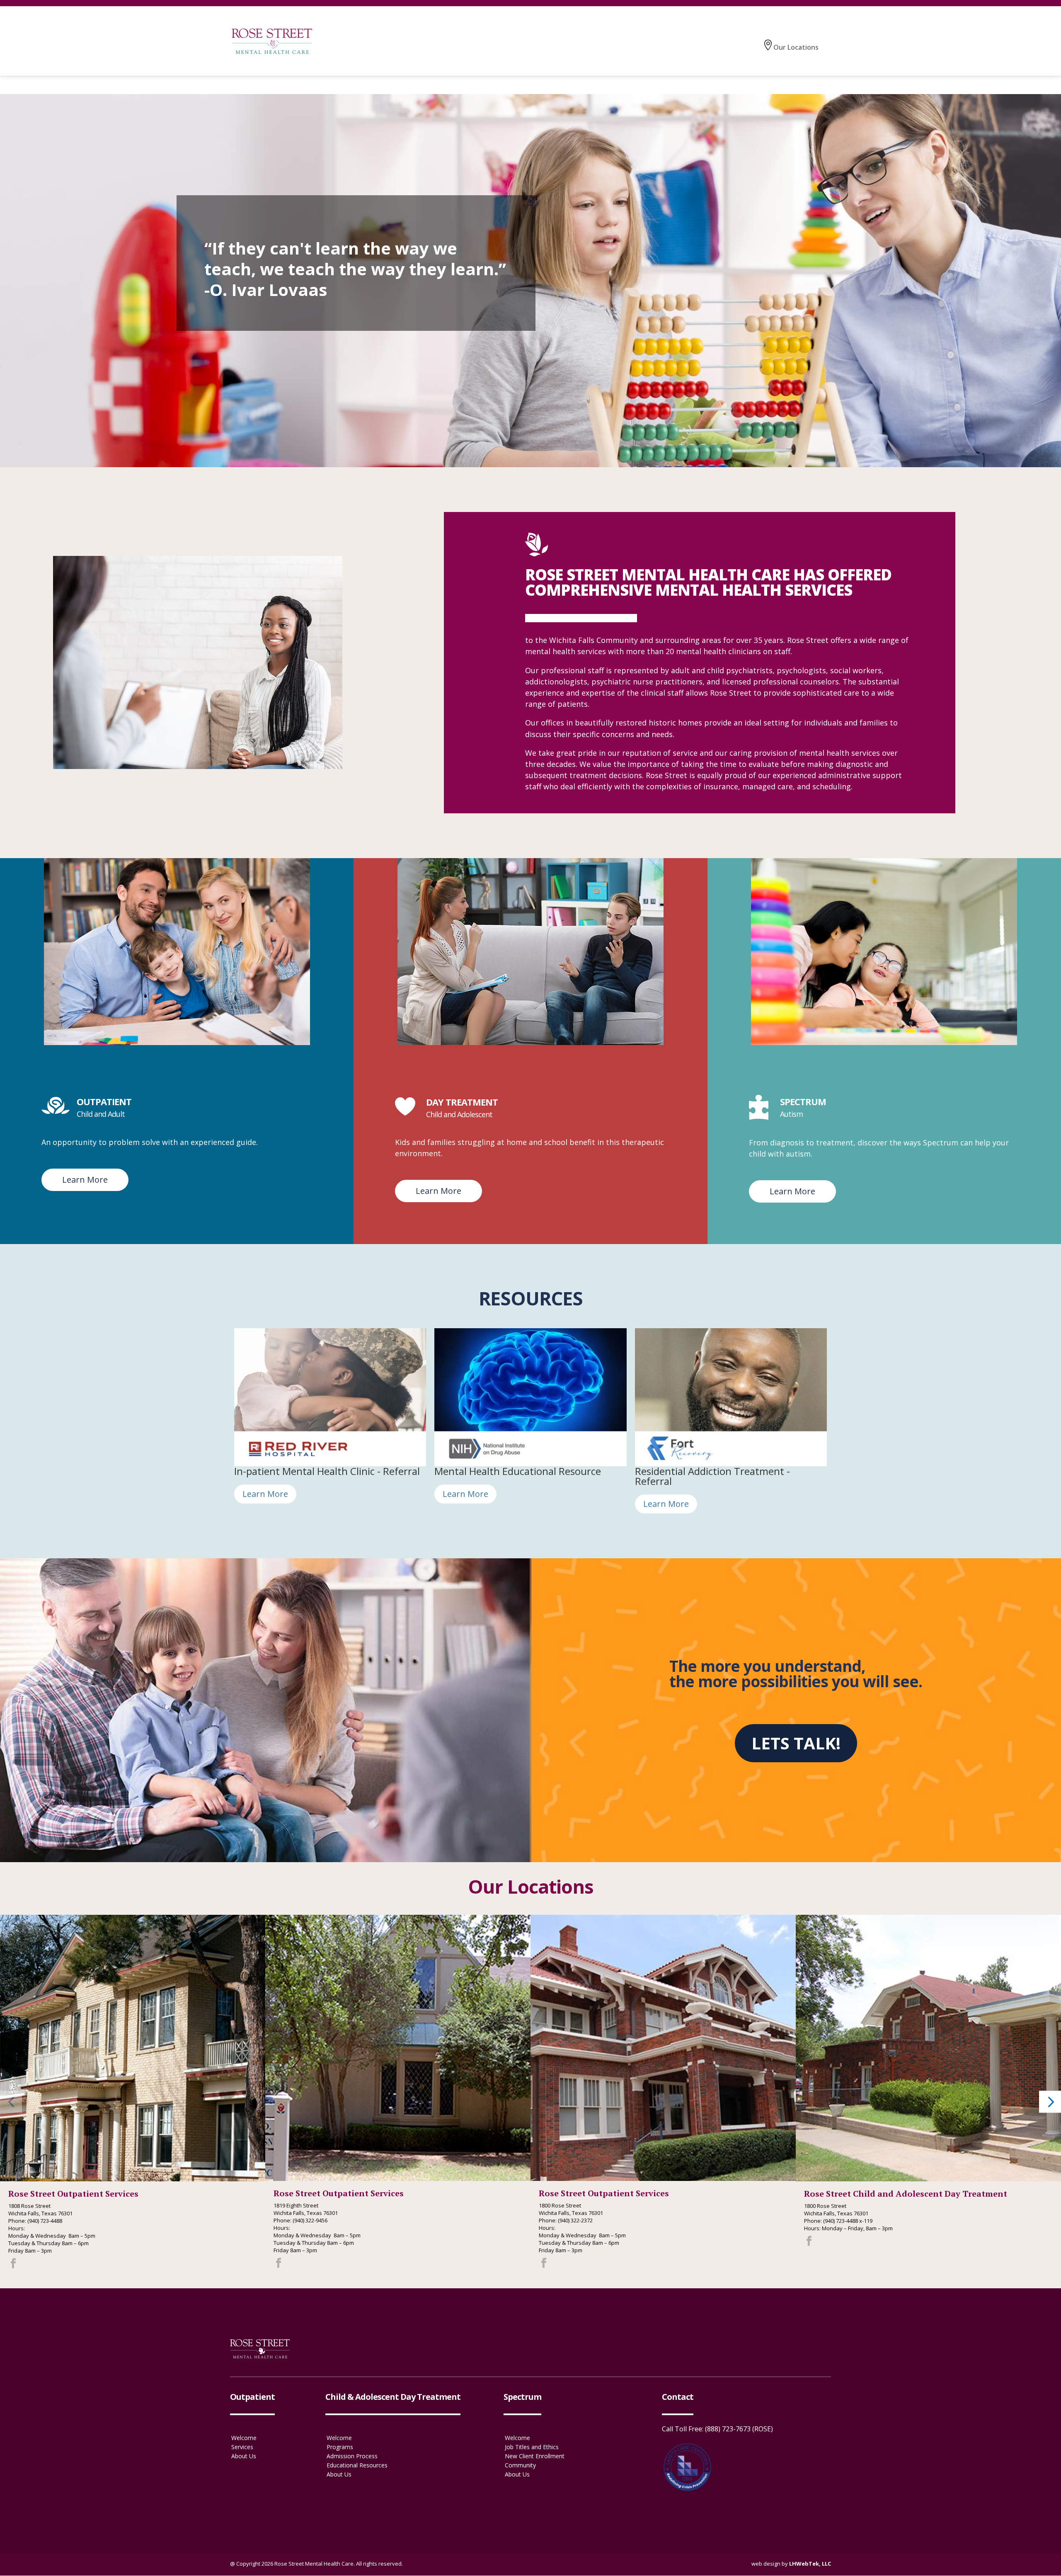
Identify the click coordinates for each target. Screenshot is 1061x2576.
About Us (244, 2456)
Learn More (85, 1180)
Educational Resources (357, 2465)
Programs (340, 2447)
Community (520, 2465)
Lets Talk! (796, 1743)
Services (242, 2447)
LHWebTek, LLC (810, 2564)
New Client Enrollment (535, 2456)
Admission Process (352, 2456)
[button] (11, 2102)
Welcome (244, 2438)
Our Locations (796, 47)
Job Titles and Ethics (532, 2447)
